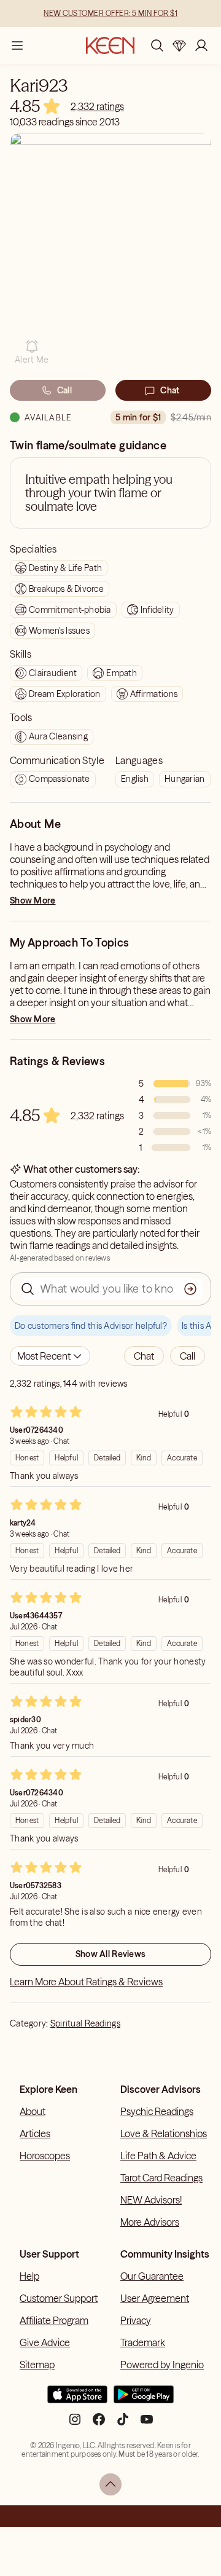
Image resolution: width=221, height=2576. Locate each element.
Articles (35, 2133)
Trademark (143, 2342)
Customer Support (59, 2298)
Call (64, 390)
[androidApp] (144, 2400)
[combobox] (50, 1356)
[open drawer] (17, 45)
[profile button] (201, 45)
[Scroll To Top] (110, 2484)
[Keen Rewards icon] (179, 45)
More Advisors (150, 2222)
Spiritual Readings (85, 2023)
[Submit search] (190, 1289)
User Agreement (155, 2298)
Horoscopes (45, 2156)
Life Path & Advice (158, 2156)
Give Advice (45, 2342)
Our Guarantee (152, 2276)
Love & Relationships (164, 2133)
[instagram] (75, 2424)
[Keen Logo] (110, 45)
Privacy (136, 2320)
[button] (32, 352)
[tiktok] (123, 2424)
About (33, 2111)
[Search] (157, 45)
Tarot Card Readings (161, 2178)
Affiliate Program (54, 2320)
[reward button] (179, 45)
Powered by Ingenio (162, 2365)
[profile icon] (201, 45)
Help (29, 2276)
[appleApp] (77, 2400)
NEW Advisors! (151, 2200)
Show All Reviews (110, 1954)
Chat (170, 390)
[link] (97, 106)
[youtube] (147, 2424)
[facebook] (99, 2424)
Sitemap (37, 2365)
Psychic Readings (157, 2111)
